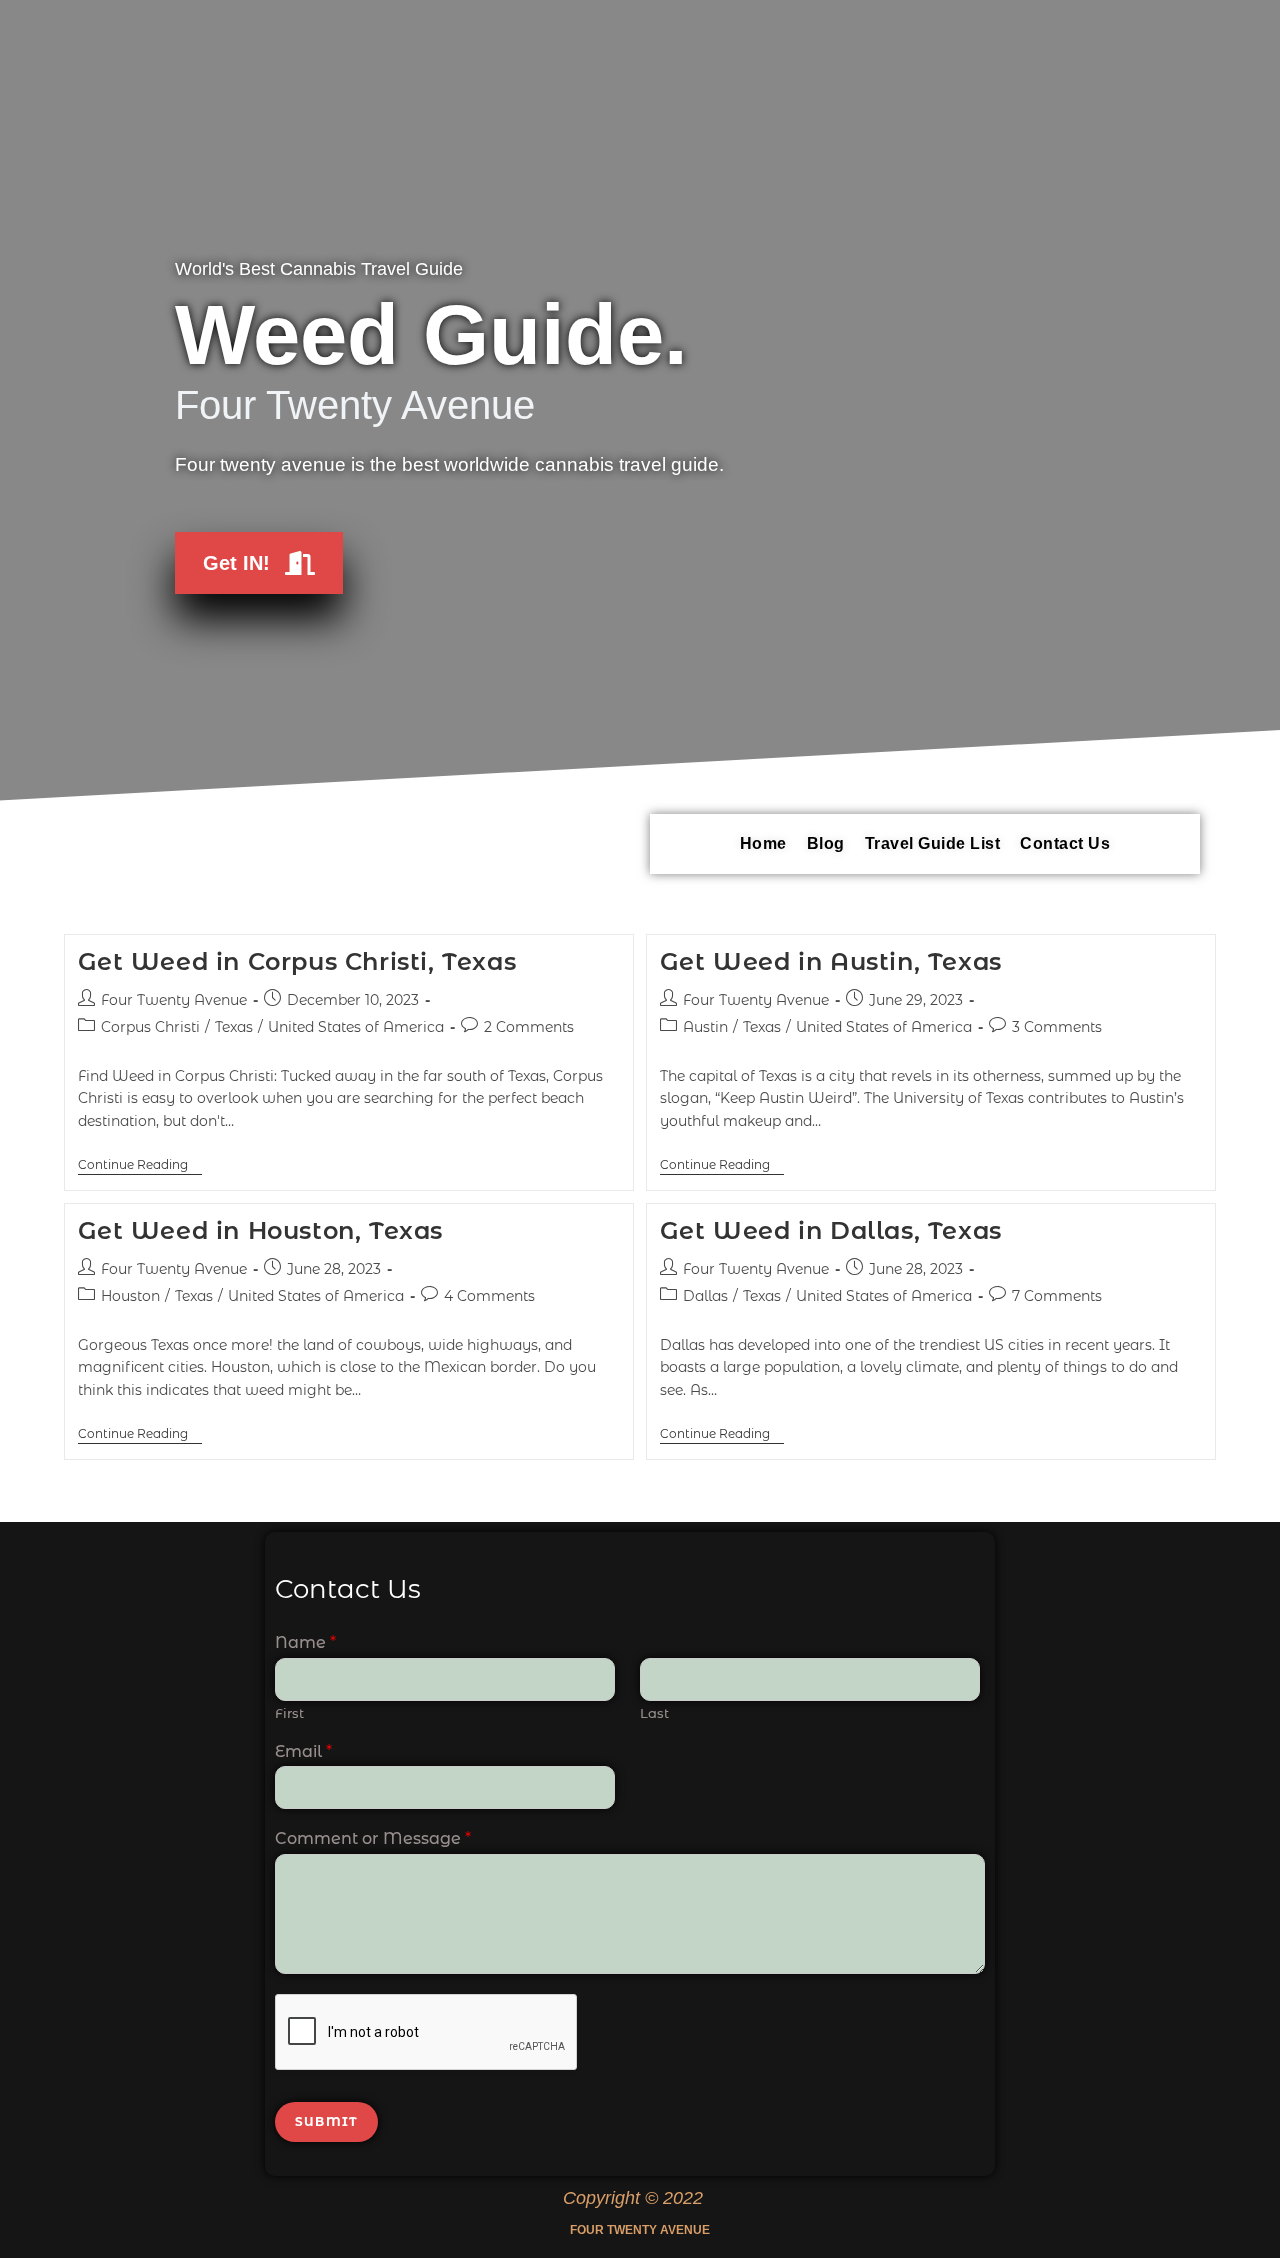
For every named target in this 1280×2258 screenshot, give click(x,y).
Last (654, 1713)
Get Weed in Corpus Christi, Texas (297, 961)
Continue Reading (140, 1165)
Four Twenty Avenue (174, 1000)
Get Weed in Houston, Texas (261, 1230)
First (289, 1713)
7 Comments (1057, 1296)
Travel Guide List (933, 843)
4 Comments (489, 1296)
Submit (326, 2121)
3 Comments (1057, 1027)
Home (763, 843)
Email (303, 1751)
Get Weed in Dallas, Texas (831, 1230)
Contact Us (1065, 843)
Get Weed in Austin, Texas (831, 961)
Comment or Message (373, 1838)
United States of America (356, 1027)
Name (305, 1642)
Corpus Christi (150, 1027)
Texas (234, 1027)
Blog (826, 843)
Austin (705, 1027)
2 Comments (529, 1027)
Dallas (705, 1296)
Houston (130, 1296)
